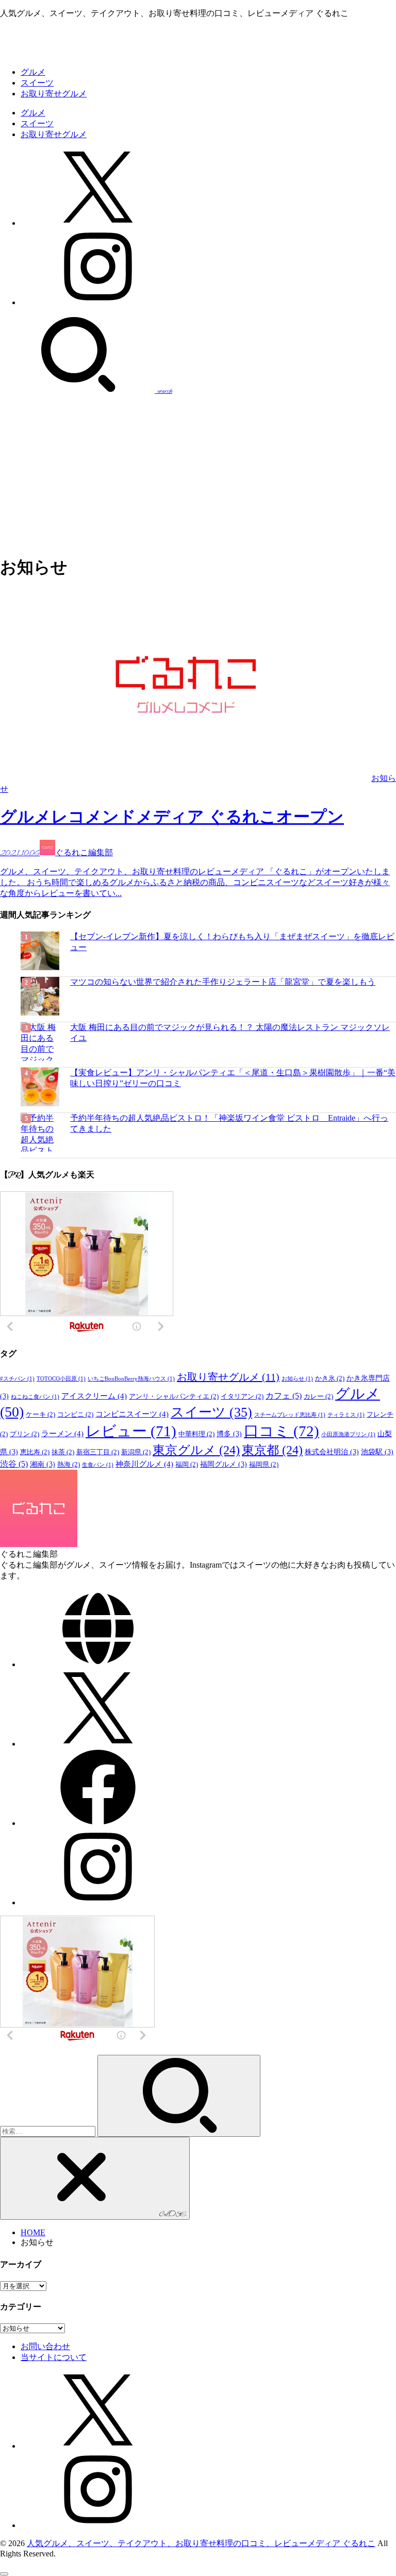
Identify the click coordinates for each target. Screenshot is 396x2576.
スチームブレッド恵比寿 (290, 1415)
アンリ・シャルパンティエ (174, 1397)
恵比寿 (35, 1452)
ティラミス (346, 1415)
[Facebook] (98, 1823)
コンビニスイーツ (132, 1414)
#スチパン (17, 1379)
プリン (24, 1434)
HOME (33, 2232)
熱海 (69, 1465)
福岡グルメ (224, 1464)
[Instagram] (98, 302)
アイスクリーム (94, 1396)
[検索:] (49, 2131)
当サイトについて (54, 2357)
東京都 (272, 1450)
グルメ (33, 72)
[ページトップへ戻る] (4, 2574)
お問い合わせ (45, 2346)
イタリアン (242, 1397)
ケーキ (40, 1415)
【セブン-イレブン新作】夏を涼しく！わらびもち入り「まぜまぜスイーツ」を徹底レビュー (232, 942)
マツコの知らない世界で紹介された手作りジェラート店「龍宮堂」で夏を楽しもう (223, 982)
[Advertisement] (198, 473)
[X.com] (98, 223)
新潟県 (136, 1452)
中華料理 (196, 1434)
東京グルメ (196, 1450)
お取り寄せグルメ (54, 94)
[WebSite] (98, 1664)
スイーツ (37, 83)
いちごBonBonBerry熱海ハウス (131, 1379)
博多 (229, 1434)
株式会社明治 (332, 1452)
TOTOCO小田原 (61, 1379)
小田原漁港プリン (348, 1434)
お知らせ (297, 1379)
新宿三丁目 (98, 1452)
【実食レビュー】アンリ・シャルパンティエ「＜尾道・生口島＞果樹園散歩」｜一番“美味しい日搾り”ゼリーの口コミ (233, 1078)
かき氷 (330, 1378)
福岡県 (264, 1465)
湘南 (43, 1464)
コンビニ (75, 1415)
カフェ (284, 1396)
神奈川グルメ (144, 1464)
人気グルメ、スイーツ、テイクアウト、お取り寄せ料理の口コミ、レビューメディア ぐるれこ (201, 2543)
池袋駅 (377, 1452)
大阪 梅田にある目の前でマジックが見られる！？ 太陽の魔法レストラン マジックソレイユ (230, 1033)
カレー (318, 1397)
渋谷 (14, 1464)
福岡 (187, 1465)
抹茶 (63, 1452)
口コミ (282, 1431)
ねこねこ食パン (35, 1397)
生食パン (98, 1465)
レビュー (131, 1431)
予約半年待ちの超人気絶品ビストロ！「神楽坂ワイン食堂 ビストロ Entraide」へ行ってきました (229, 1123)
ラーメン (62, 1433)
